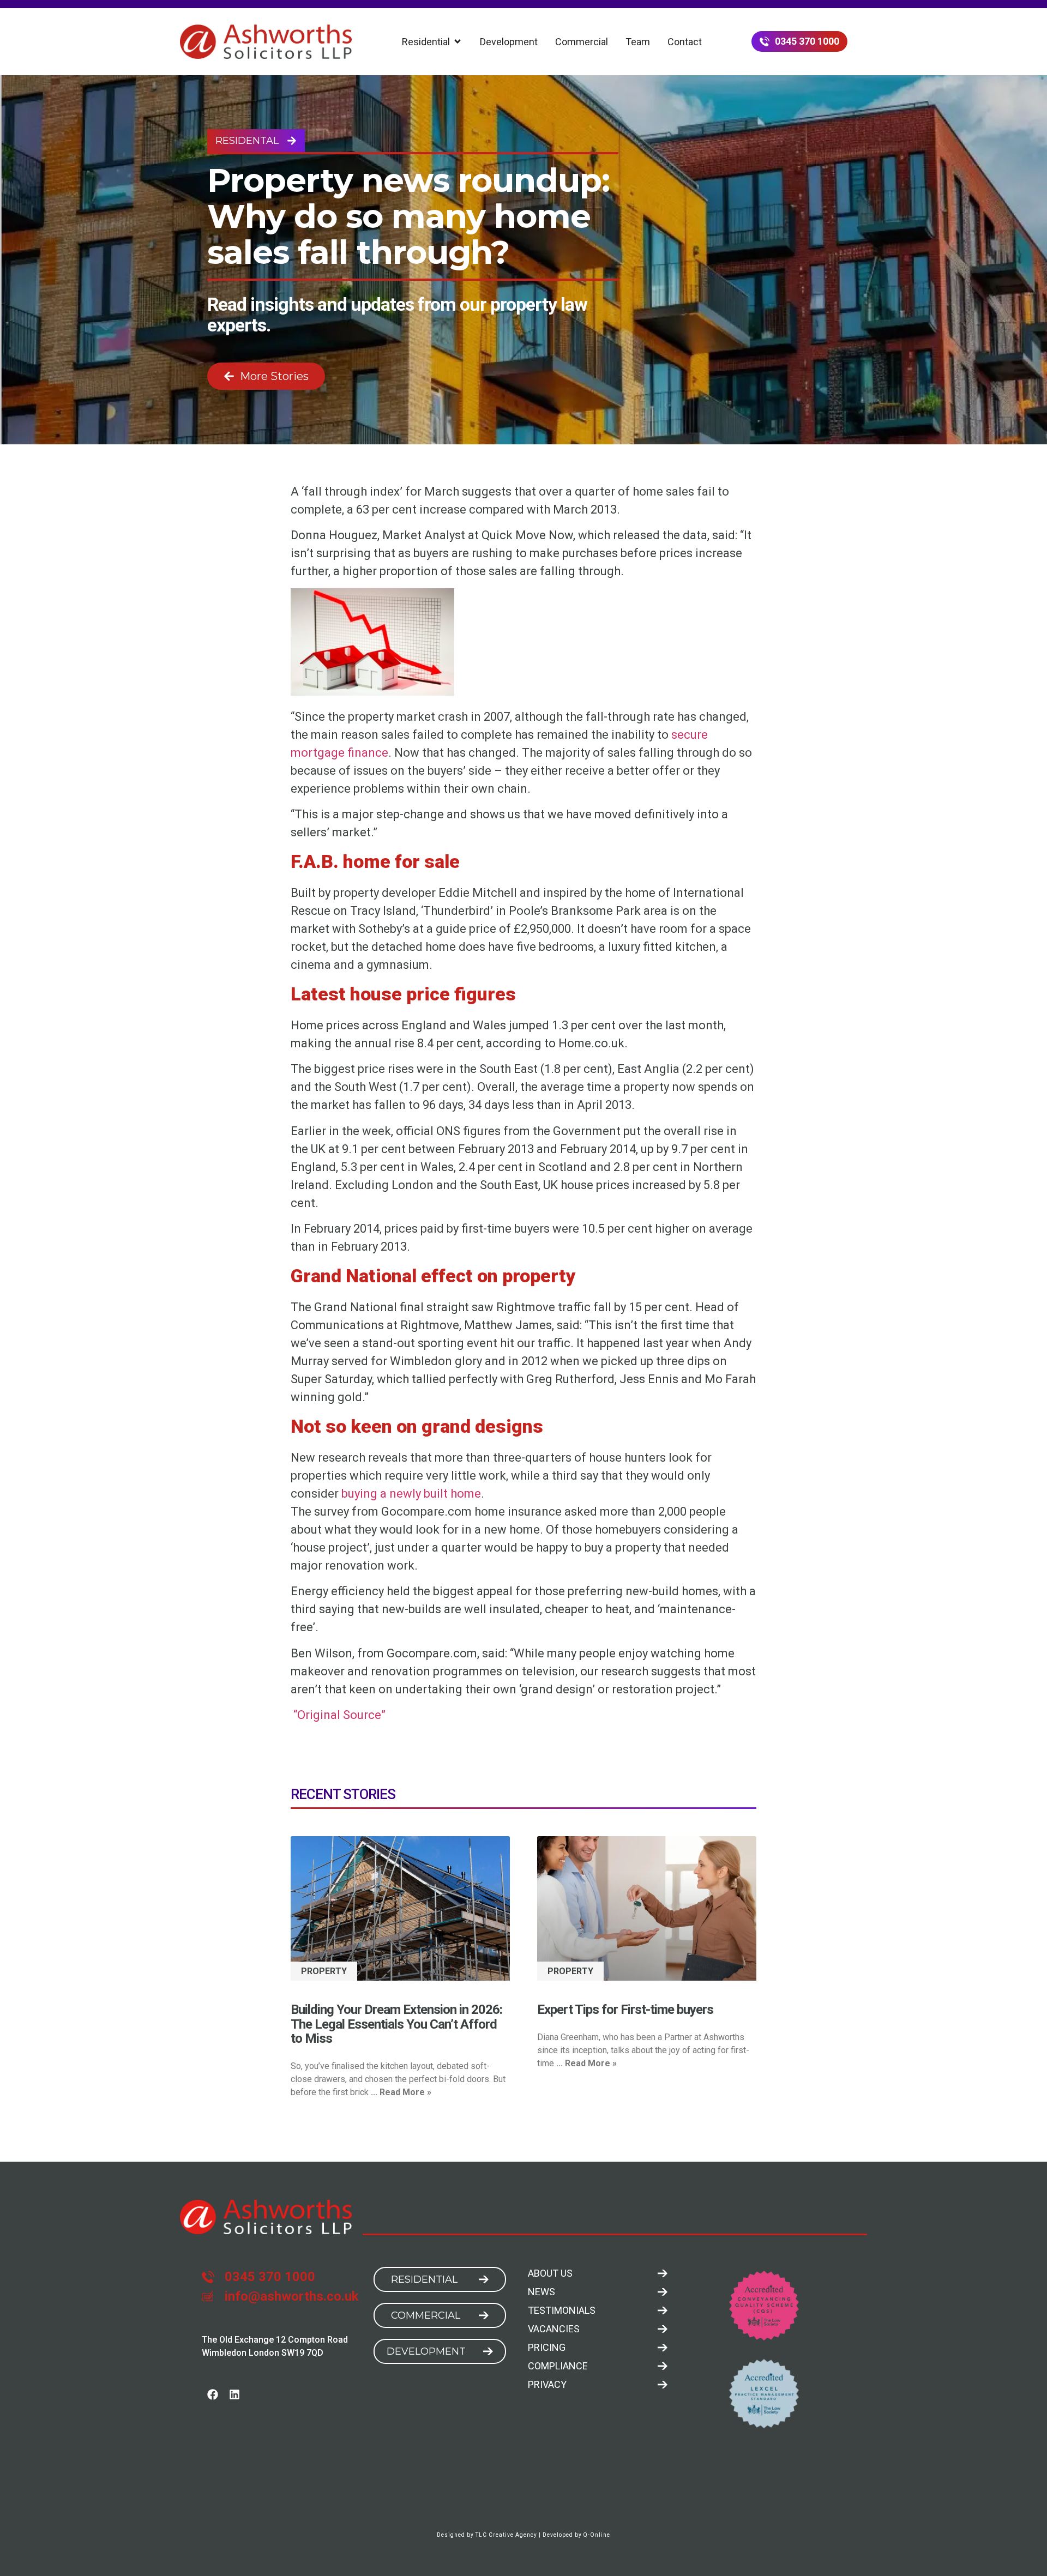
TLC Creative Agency (506, 2535)
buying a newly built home (411, 1494)
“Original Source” (338, 1715)
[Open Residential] (458, 42)
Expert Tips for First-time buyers (625, 2010)
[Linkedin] (234, 2394)
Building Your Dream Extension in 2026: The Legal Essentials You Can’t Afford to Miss (396, 2024)
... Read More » (401, 2092)
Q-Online (597, 2535)
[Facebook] (213, 2394)
